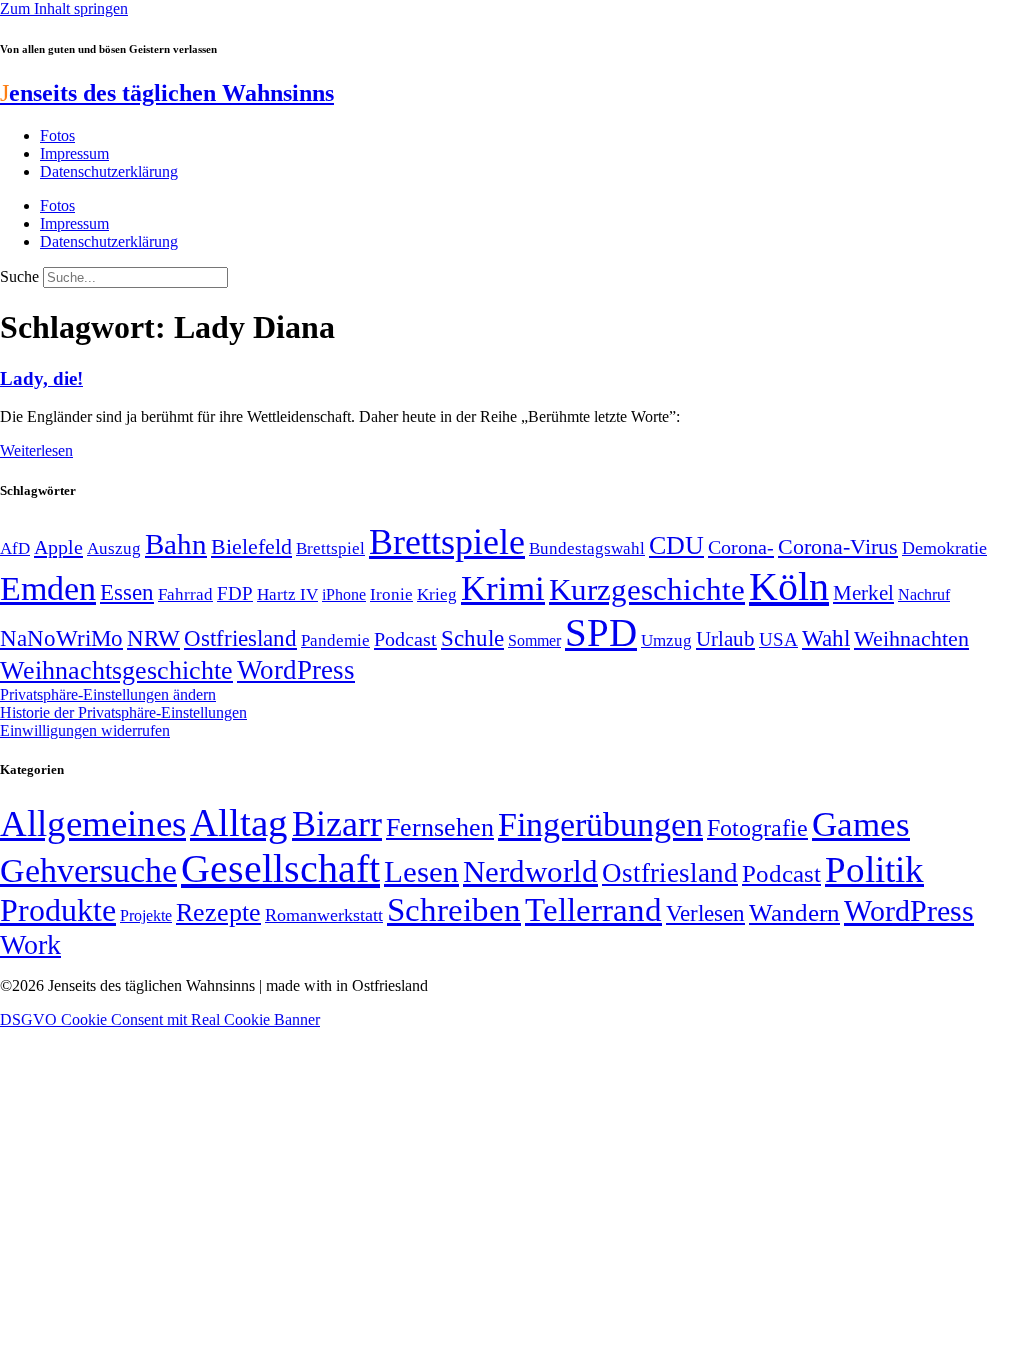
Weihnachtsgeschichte (116, 670)
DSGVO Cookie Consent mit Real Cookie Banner (160, 1019)
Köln (789, 586)
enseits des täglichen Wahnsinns (167, 93)
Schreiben (454, 910)
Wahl (826, 638)
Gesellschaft (280, 868)
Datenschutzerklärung (109, 171)
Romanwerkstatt (324, 915)
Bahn (176, 544)
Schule (472, 638)
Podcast (405, 639)
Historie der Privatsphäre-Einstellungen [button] (123, 712)
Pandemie (335, 640)
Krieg (437, 594)
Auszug (114, 548)
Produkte (58, 910)
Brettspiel (330, 548)
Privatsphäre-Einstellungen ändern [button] (108, 694)
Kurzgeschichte (647, 589)
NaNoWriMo (61, 638)
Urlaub (725, 639)
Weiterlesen (36, 450)
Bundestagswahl (587, 548)
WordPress (296, 670)
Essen (127, 592)
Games (861, 824)
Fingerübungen (600, 824)
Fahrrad (185, 594)
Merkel (863, 593)
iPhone (344, 595)
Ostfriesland (240, 638)
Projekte (146, 915)
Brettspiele (447, 542)
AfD (15, 548)
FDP (235, 593)
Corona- (741, 547)
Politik (874, 869)
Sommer (534, 640)
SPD (601, 632)
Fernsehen (440, 827)
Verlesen (705, 913)
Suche (19, 276)
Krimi (503, 588)
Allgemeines (93, 823)
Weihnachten (911, 638)
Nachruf (924, 594)
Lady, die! (41, 378)
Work (30, 944)
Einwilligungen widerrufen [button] (85, 730)
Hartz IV (287, 594)
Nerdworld (530, 871)
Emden (48, 588)
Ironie (391, 594)
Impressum (74, 153)
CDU (676, 545)
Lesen (421, 871)
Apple (58, 547)
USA (778, 639)
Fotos (57, 135)
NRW (153, 638)
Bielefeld (251, 546)
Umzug (666, 640)
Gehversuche (88, 870)
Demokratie (944, 548)
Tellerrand (593, 910)
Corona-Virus (838, 546)
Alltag (239, 822)
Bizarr (337, 824)
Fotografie (757, 828)
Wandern (794, 912)
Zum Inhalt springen (64, 8)
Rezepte (218, 912)
